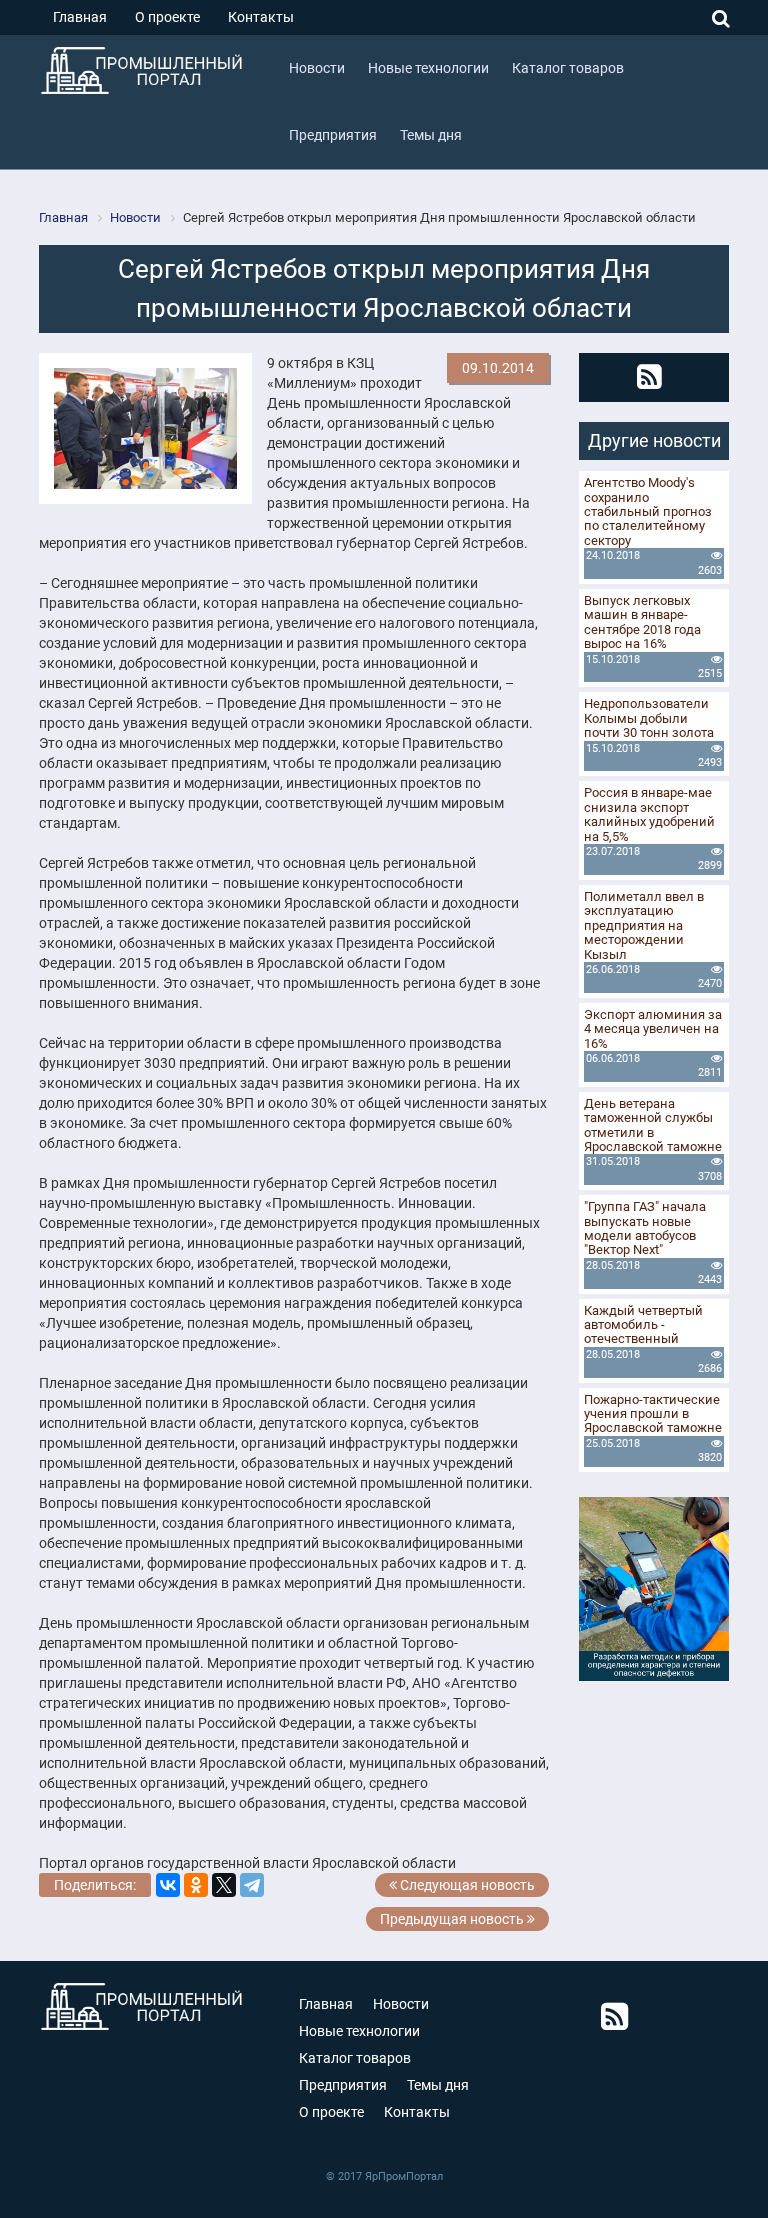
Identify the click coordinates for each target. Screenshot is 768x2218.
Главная (80, 17)
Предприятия (343, 2085)
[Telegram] (252, 1885)
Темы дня (438, 2085)
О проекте (167, 17)
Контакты (261, 17)
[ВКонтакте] (168, 1885)
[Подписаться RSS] (649, 377)
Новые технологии (359, 2031)
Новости (401, 2004)
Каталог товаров (355, 2058)
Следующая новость (466, 1885)
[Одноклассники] (196, 1885)
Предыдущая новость (453, 1919)
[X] (224, 1885)
